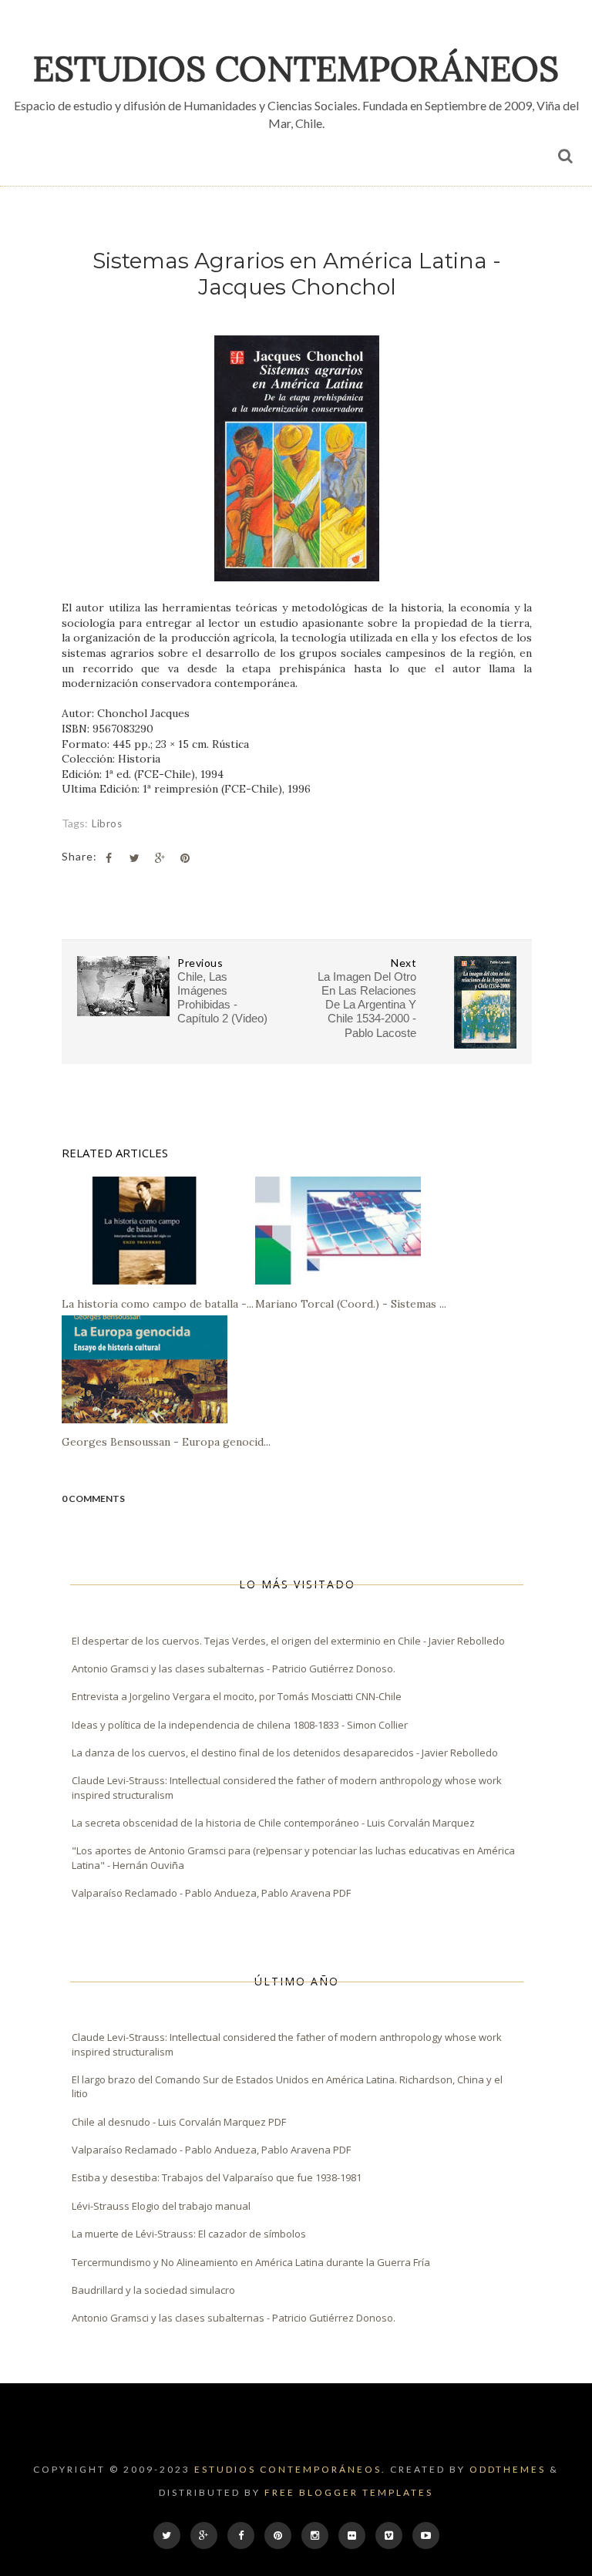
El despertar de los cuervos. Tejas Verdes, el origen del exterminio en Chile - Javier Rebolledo (288, 1641)
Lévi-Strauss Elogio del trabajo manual (161, 2206)
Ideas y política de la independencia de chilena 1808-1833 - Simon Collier (240, 1725)
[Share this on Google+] (160, 858)
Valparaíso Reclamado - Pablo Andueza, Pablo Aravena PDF (211, 1893)
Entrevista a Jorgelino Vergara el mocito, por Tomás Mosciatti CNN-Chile (237, 1696)
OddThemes (508, 2469)
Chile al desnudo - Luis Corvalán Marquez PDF (179, 2122)
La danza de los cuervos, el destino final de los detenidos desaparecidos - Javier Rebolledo (285, 1753)
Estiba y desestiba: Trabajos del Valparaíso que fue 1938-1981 (217, 2177)
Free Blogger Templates (349, 2492)
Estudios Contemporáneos (296, 68)
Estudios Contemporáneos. (290, 2469)
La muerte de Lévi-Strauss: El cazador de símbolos (189, 2234)
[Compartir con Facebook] (109, 858)
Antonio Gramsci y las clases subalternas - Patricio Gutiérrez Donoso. (234, 1669)
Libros (107, 823)
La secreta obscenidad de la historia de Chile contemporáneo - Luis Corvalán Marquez (273, 1823)
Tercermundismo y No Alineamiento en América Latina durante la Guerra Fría (251, 2262)
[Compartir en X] (134, 858)
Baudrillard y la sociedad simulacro (153, 2290)
